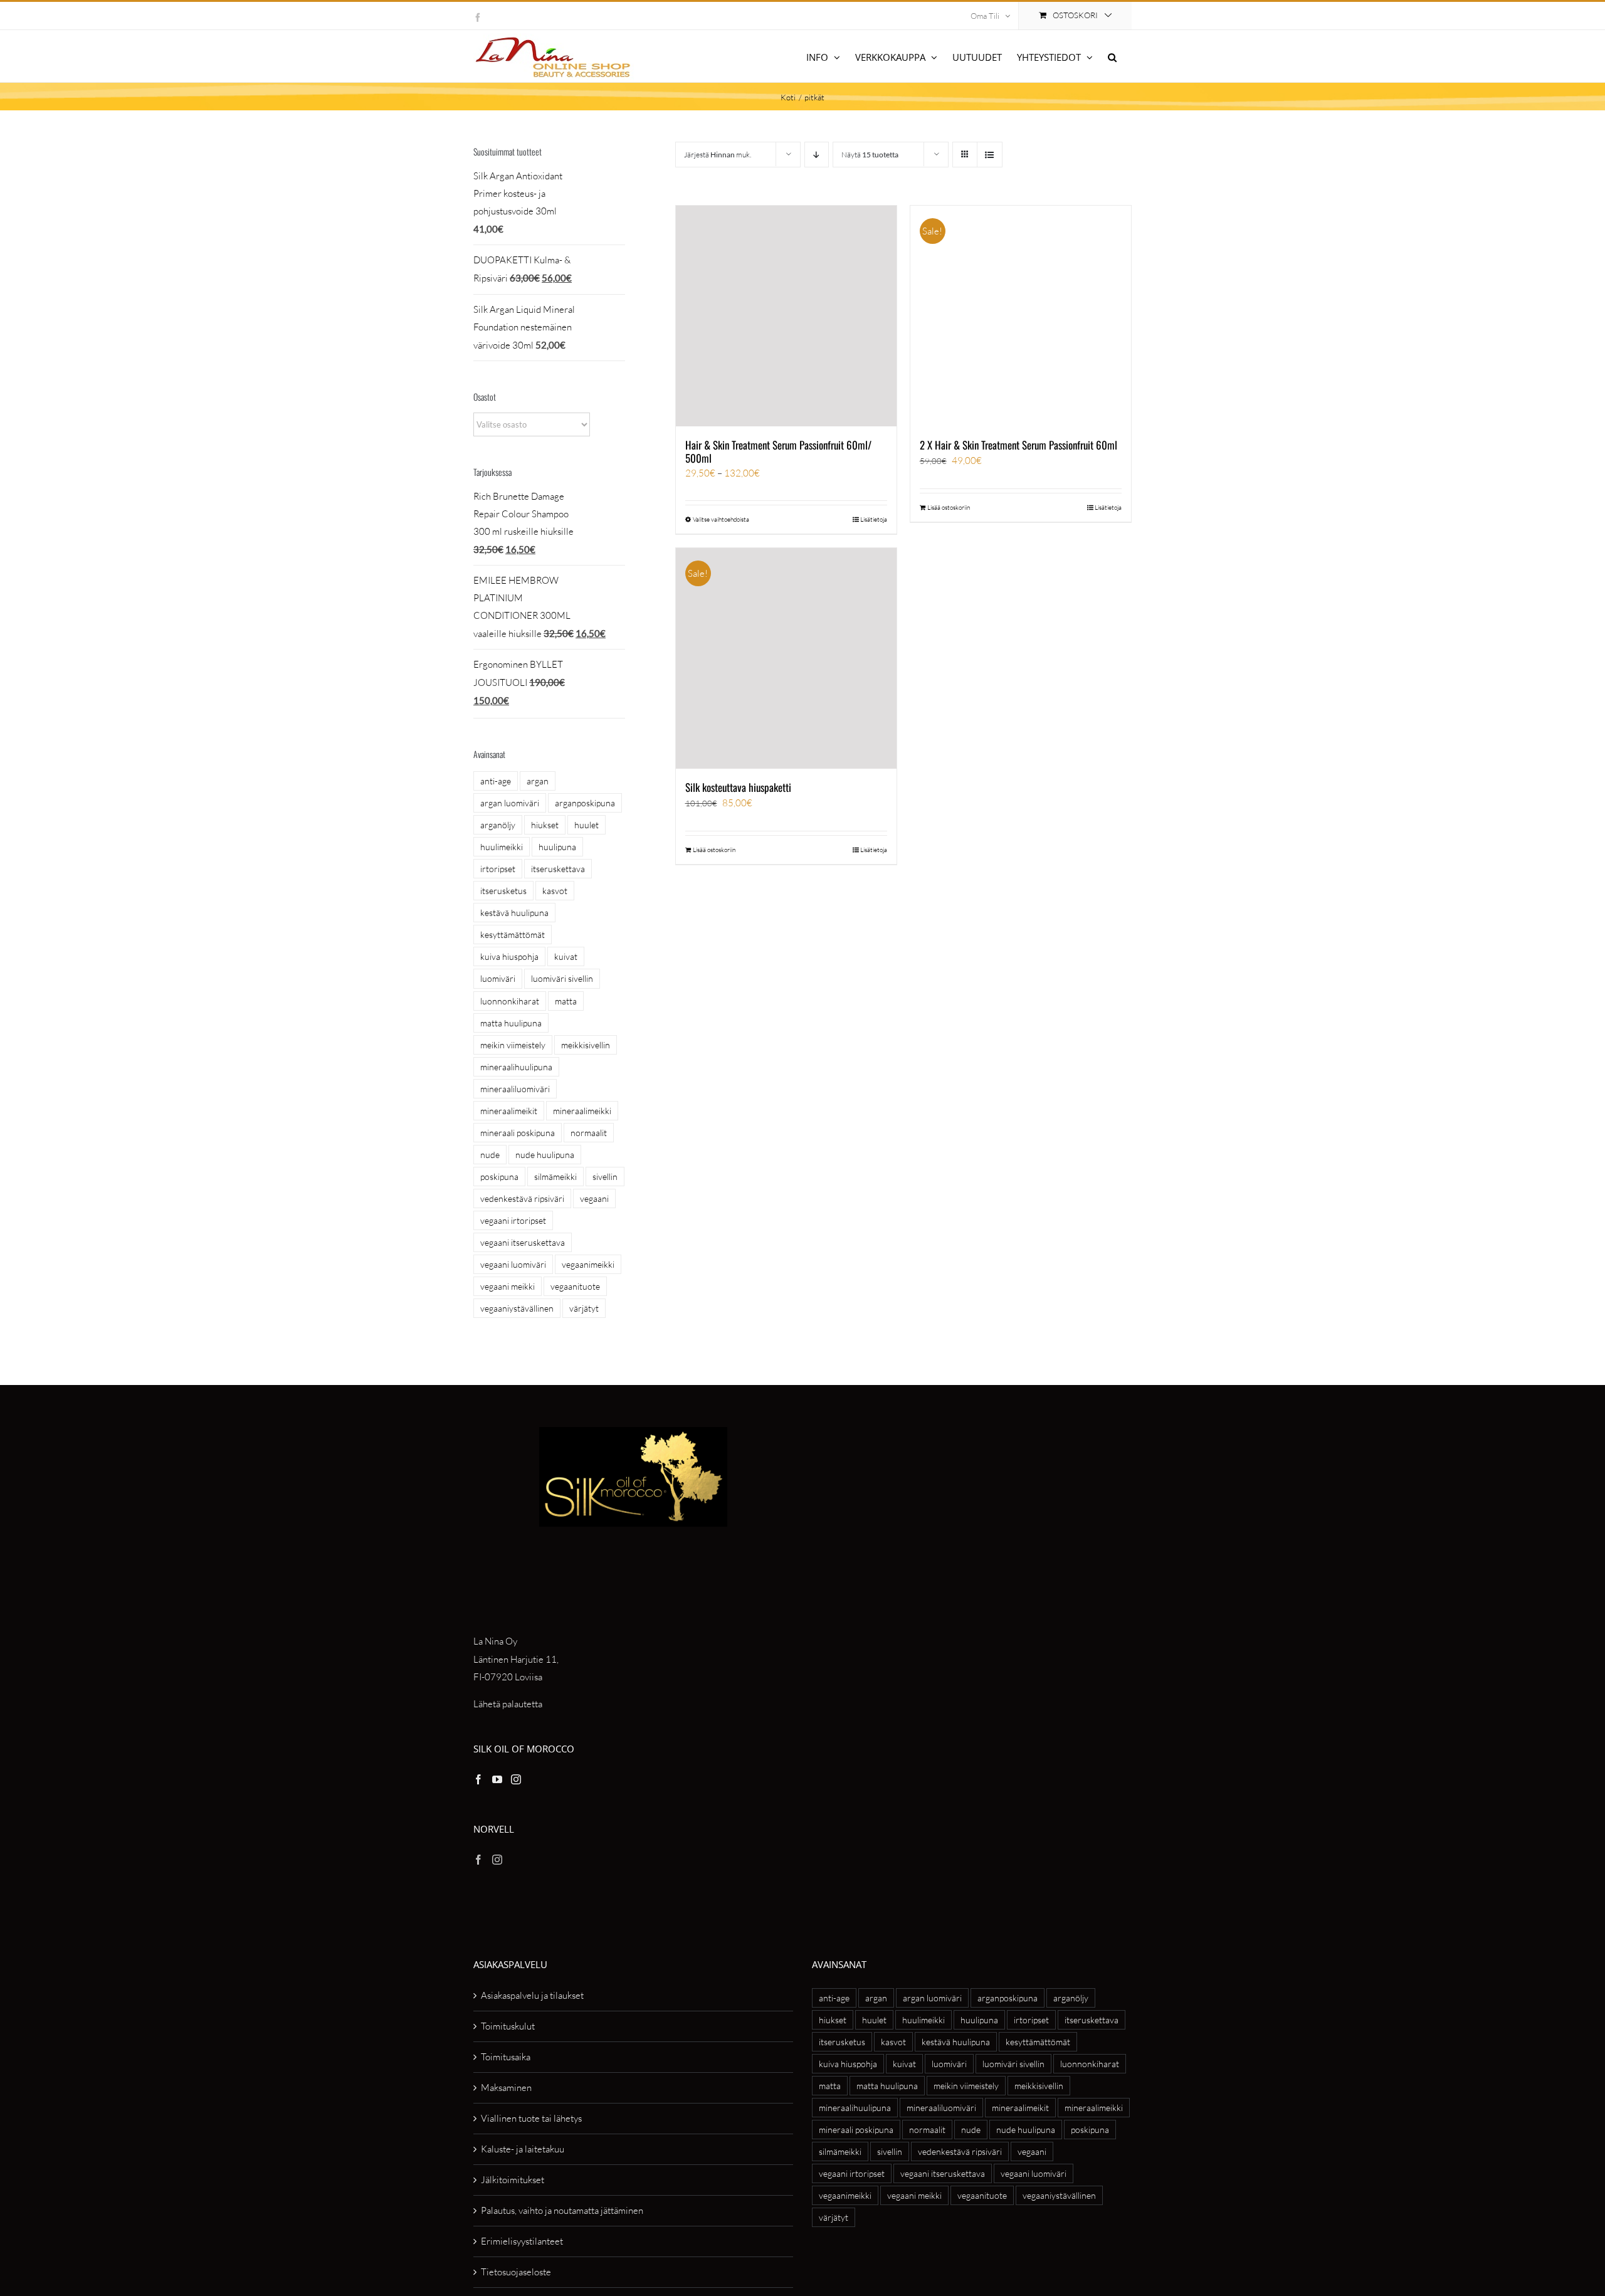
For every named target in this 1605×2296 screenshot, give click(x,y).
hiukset (545, 825)
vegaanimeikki (588, 1264)
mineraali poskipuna (518, 1133)
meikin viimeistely (513, 1045)
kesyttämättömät (513, 935)
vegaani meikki (508, 1286)
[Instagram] (516, 1779)
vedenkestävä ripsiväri (522, 1198)
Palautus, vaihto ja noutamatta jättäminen (562, 2210)
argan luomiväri (510, 803)
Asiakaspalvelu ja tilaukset (532, 1995)
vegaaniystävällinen (517, 1308)
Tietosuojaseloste (516, 2272)
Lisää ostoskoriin (949, 508)
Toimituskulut (508, 2026)
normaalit (589, 1133)
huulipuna (557, 847)
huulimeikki (502, 847)
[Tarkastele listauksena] (990, 155)
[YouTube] (497, 1779)
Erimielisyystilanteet (522, 2241)
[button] (1112, 56)
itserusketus (503, 891)
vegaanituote (575, 1286)
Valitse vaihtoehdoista (721, 519)
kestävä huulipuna (514, 913)
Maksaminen (506, 2088)
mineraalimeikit (509, 1111)
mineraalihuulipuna (516, 1067)
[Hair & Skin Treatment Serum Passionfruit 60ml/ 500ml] (786, 316)
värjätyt (584, 1308)
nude (490, 1155)
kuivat (566, 956)
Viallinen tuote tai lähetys (531, 2118)
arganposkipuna (585, 803)
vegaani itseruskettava (523, 1242)
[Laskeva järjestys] (817, 155)
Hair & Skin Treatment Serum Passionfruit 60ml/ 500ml (778, 451)
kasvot (555, 891)
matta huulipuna (511, 1023)
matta (566, 1001)
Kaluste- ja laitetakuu (523, 2149)
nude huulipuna (545, 1155)
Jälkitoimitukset (513, 2180)
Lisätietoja (874, 519)
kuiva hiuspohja (509, 956)
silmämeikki (555, 1177)
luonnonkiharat (510, 1001)
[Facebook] (478, 1779)
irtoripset (498, 869)
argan (538, 781)
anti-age (496, 781)
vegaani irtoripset (513, 1220)
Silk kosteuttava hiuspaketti (738, 787)
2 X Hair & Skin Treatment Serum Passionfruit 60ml (1018, 445)
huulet (587, 825)
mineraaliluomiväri (515, 1089)
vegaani (594, 1198)
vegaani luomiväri (513, 1264)
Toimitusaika (506, 2057)
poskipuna (499, 1177)
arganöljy (498, 825)
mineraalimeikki (582, 1111)
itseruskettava (558, 869)
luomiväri (498, 978)
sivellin (605, 1177)
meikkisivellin (586, 1045)
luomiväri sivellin (562, 978)
